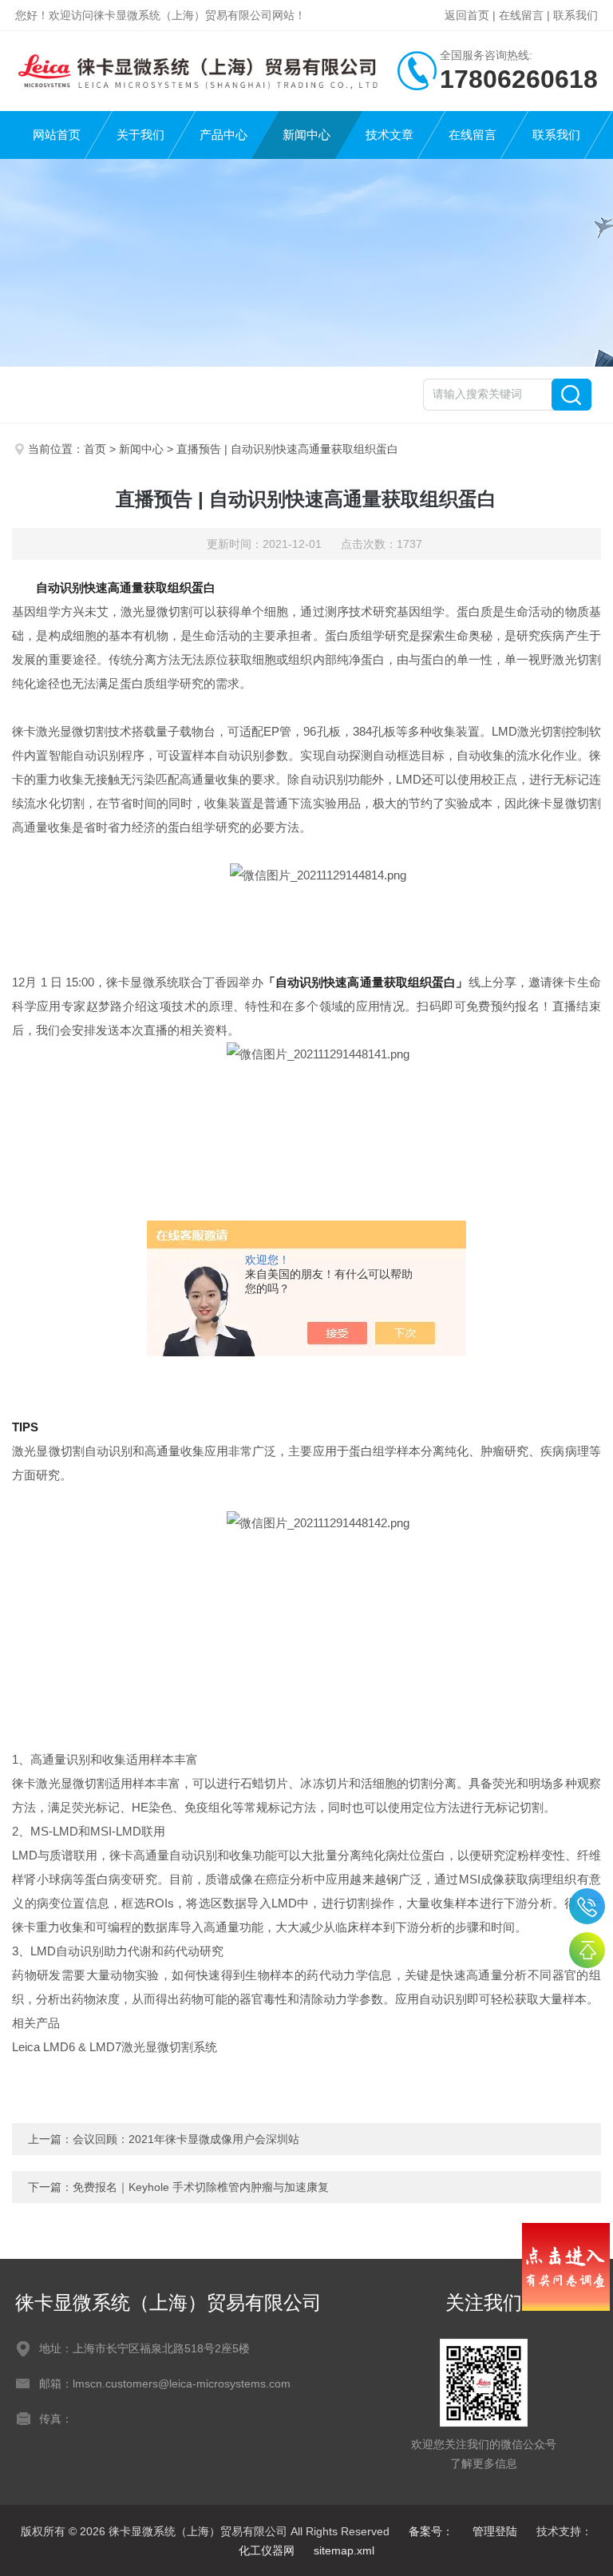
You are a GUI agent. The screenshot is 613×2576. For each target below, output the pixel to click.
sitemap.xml (344, 2550)
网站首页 (57, 135)
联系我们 (575, 15)
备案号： (431, 2531)
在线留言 (521, 15)
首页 (95, 449)
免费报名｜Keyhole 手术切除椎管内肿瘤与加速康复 (201, 2187)
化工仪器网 (267, 2550)
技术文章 (390, 135)
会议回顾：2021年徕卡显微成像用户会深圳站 (186, 2139)
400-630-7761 (587, 1906)
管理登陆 (495, 2531)
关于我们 (140, 135)
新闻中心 (306, 135)
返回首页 (467, 15)
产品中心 (223, 135)
